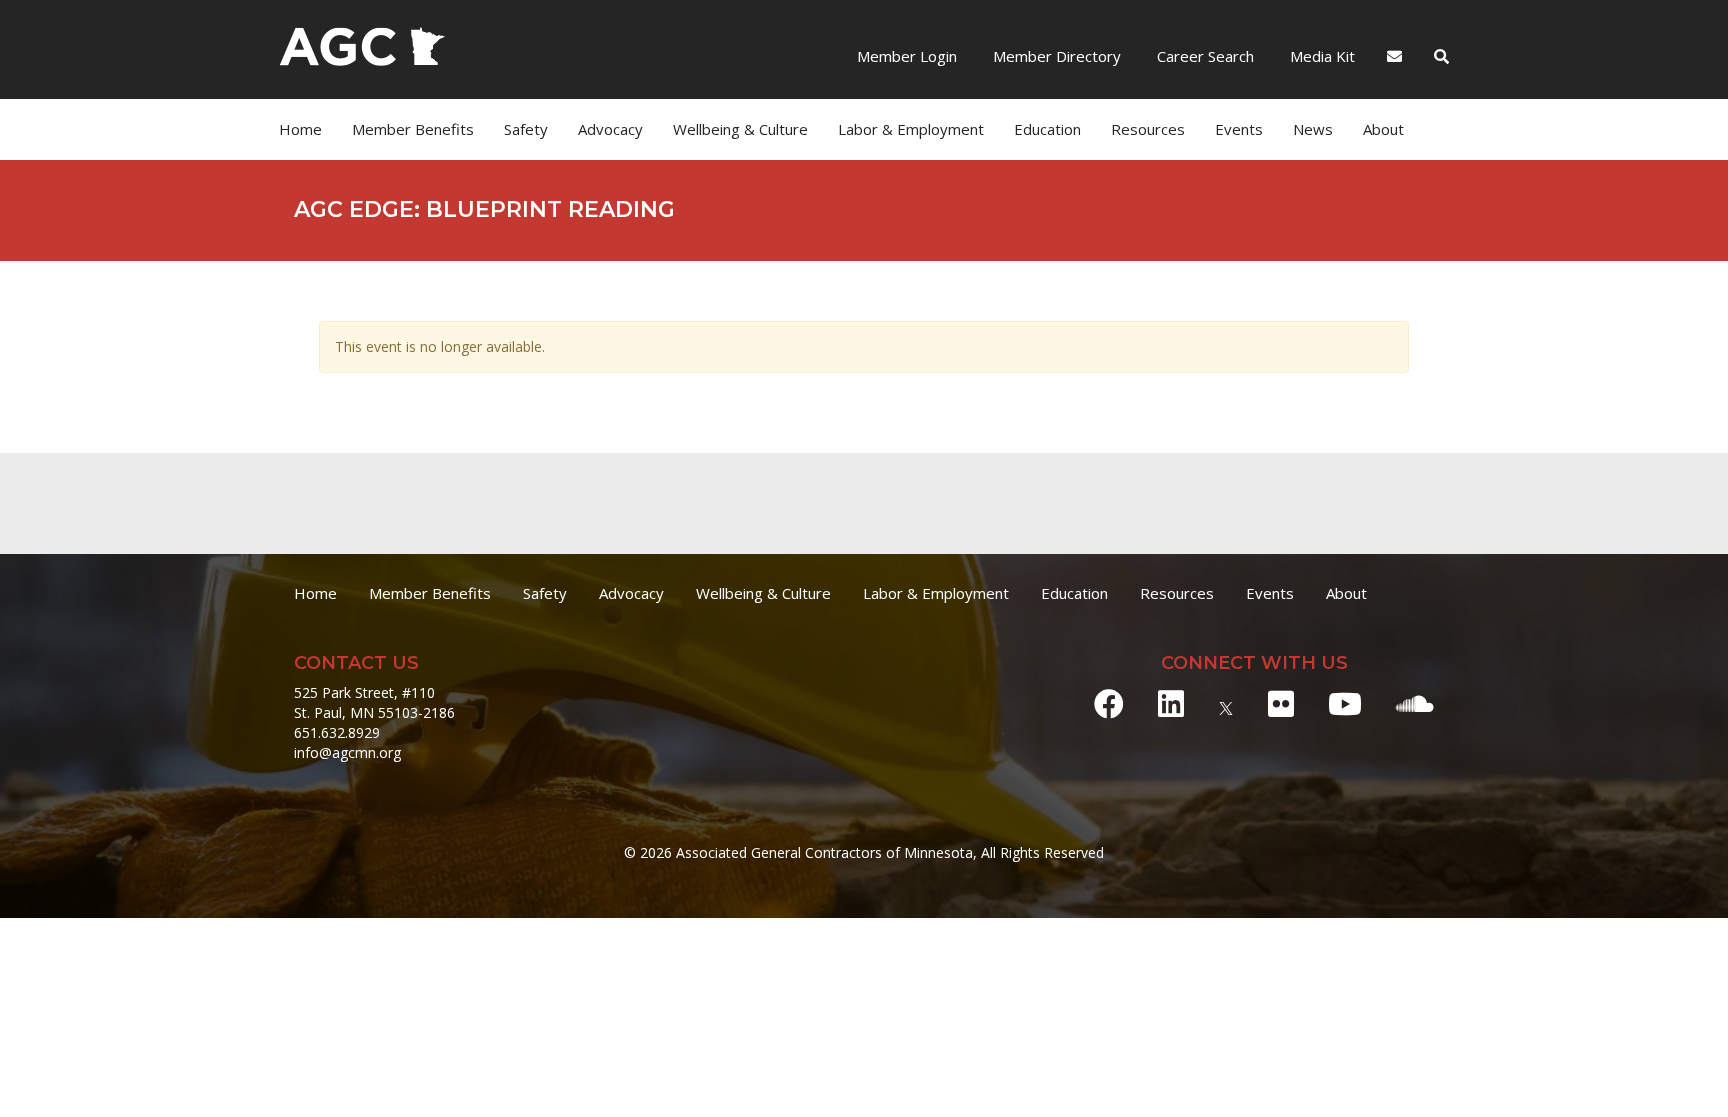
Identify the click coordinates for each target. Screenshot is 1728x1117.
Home (300, 129)
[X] (1226, 703)
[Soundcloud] (1415, 703)
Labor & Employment (911, 129)
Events (1239, 129)
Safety (545, 593)
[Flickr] (1281, 703)
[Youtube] (1345, 703)
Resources (1177, 593)
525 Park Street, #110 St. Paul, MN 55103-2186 (374, 702)
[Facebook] (1109, 703)
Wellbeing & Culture (763, 593)
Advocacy (631, 593)
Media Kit (1320, 56)
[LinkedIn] (1171, 703)
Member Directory (1055, 56)
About (1383, 129)
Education (1074, 593)
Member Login (907, 56)
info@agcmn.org (347, 752)
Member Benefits (413, 129)
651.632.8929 (337, 732)
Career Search (1203, 56)
